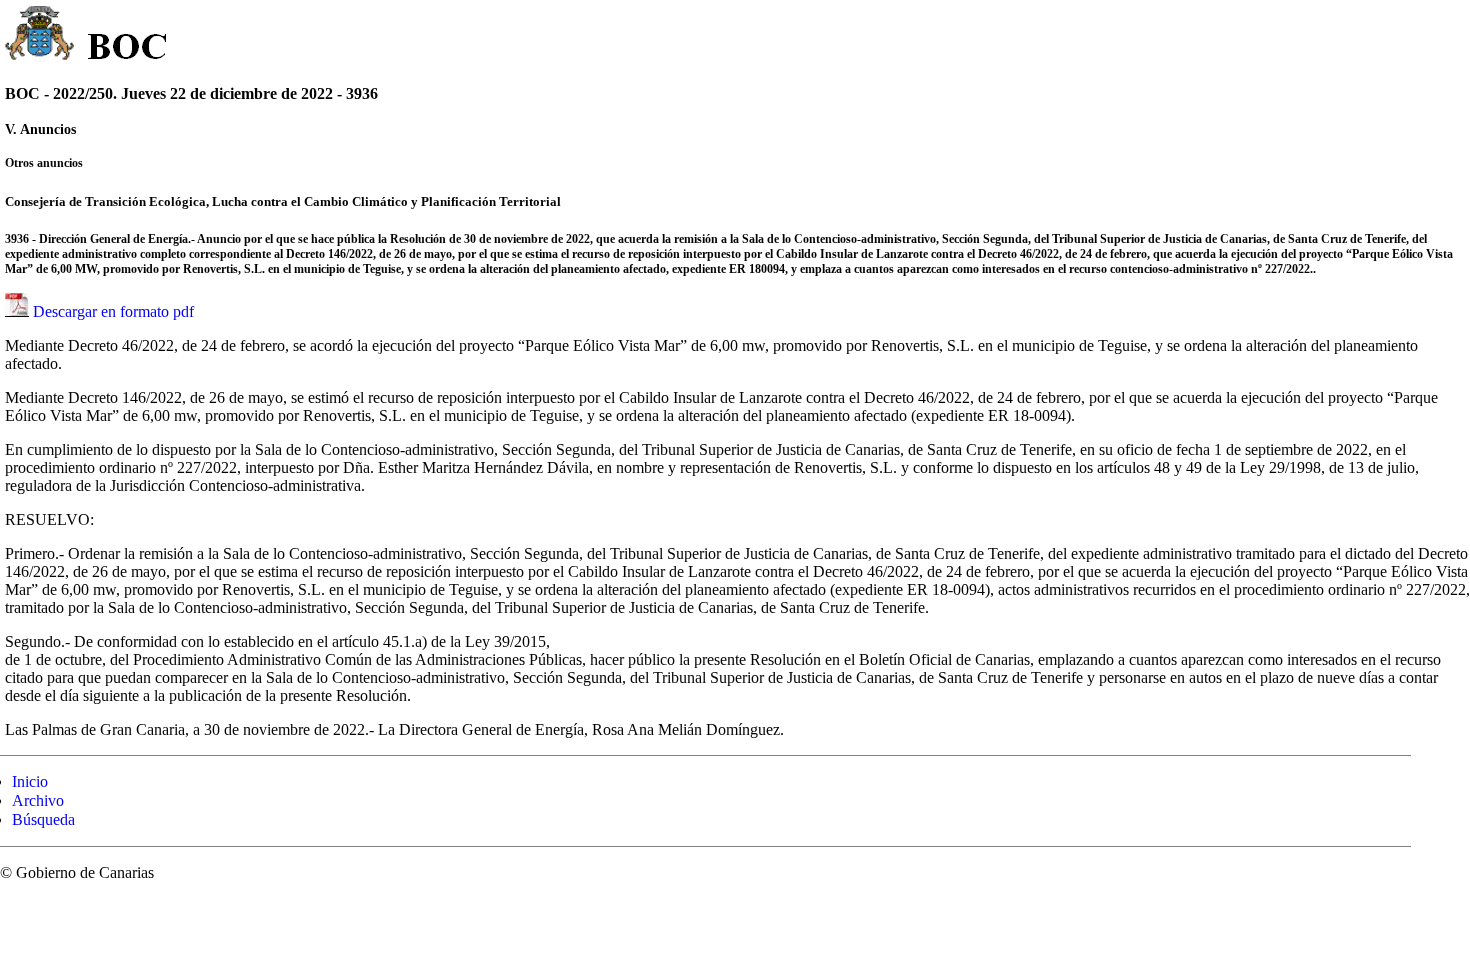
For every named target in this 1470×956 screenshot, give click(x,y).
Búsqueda (43, 819)
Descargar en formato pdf (113, 311)
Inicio (30, 781)
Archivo (38, 800)
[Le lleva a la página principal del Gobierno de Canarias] (40, 36)
